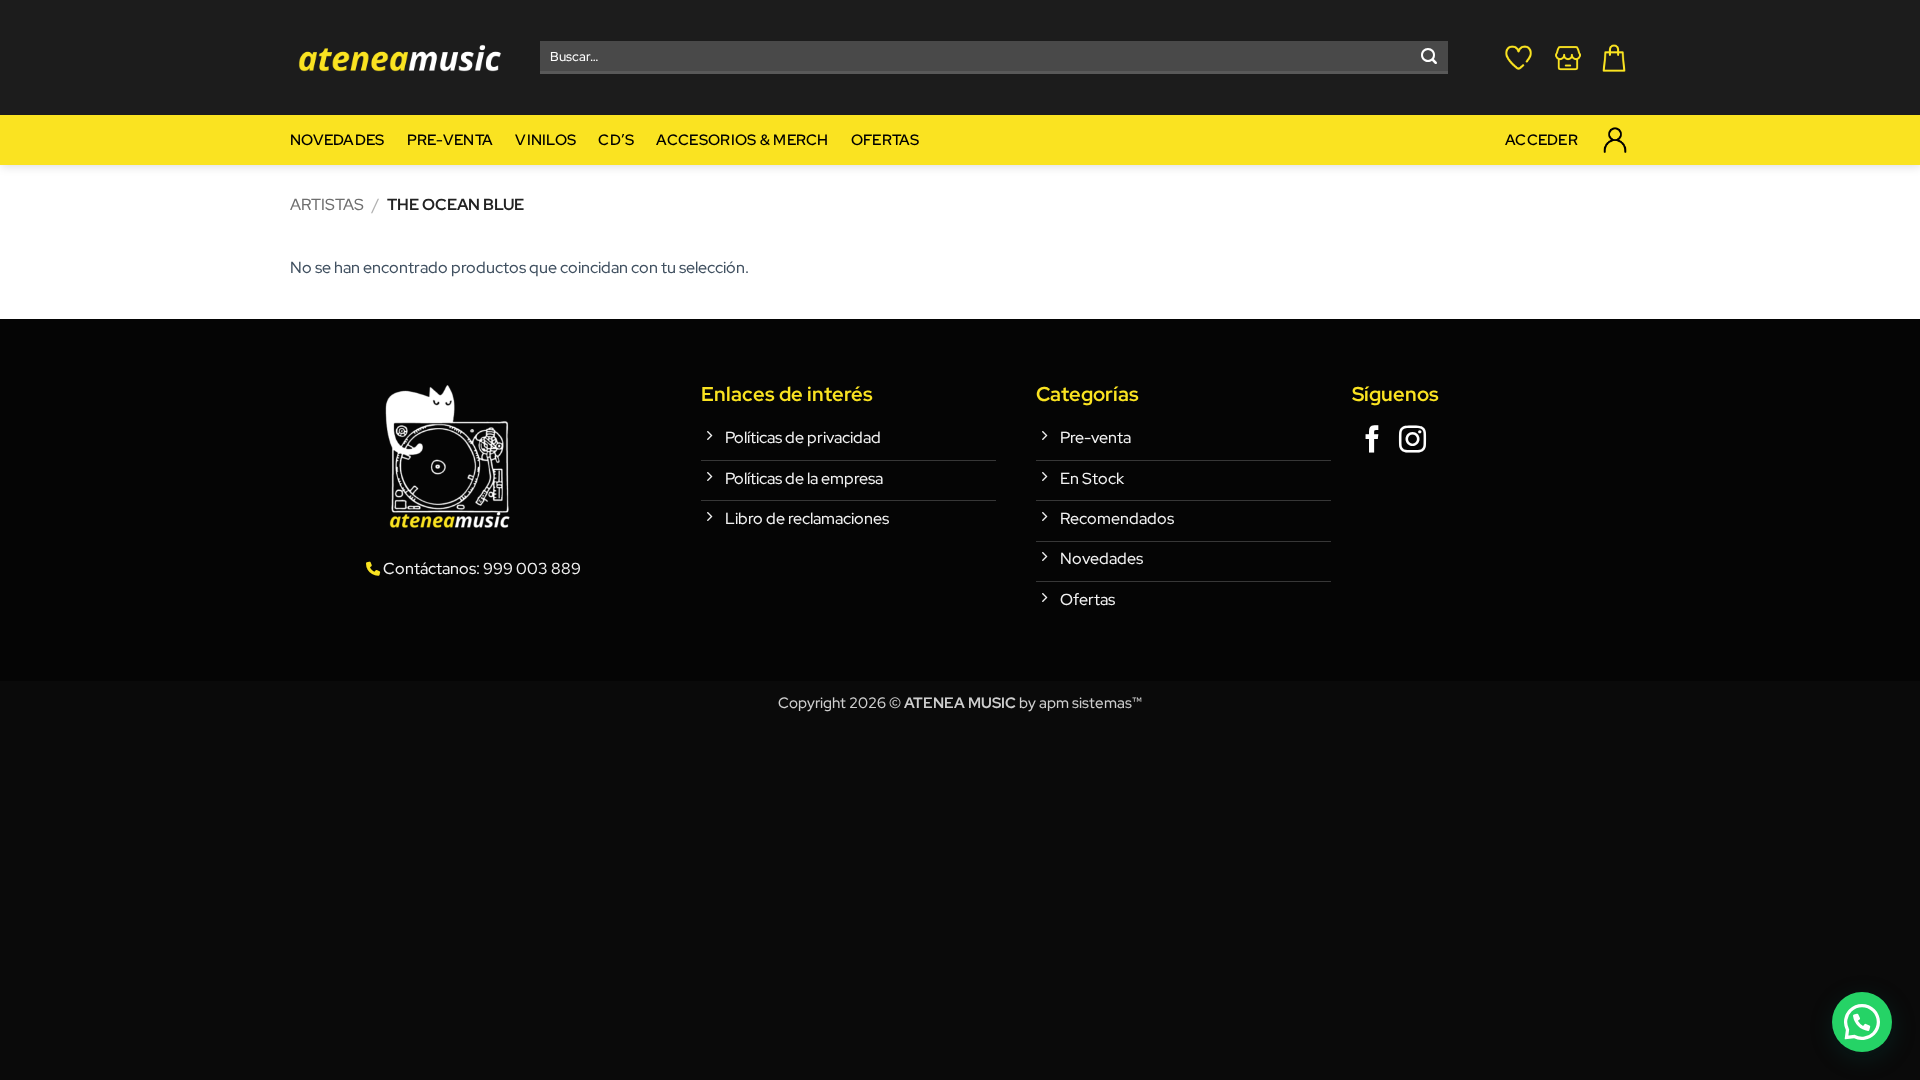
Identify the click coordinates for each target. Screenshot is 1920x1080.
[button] (1614, 58)
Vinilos (545, 139)
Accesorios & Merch (742, 139)
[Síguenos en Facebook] (1372, 441)
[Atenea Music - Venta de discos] (400, 58)
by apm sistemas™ (1079, 702)
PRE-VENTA (450, 139)
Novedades (337, 139)
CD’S (616, 139)
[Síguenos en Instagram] (1412, 441)
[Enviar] (1429, 58)
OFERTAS (885, 139)
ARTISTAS (327, 204)
